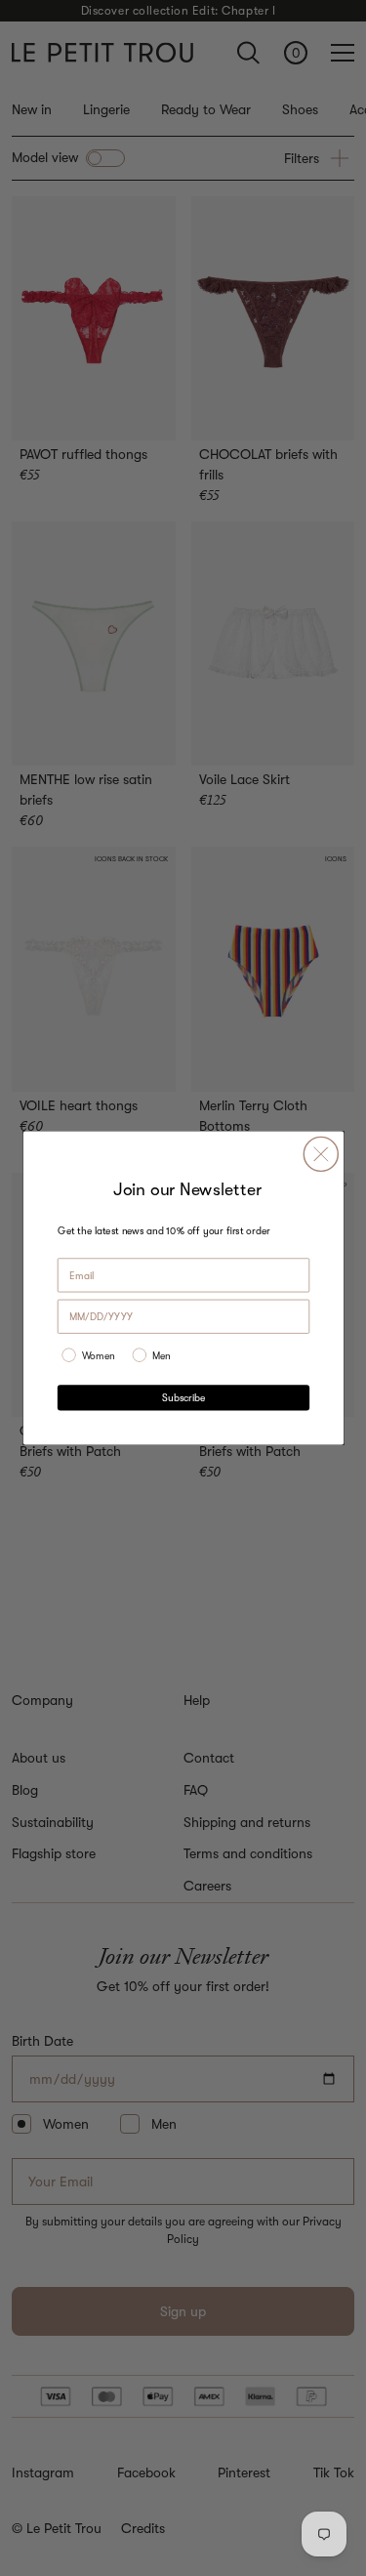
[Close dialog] (321, 1154)
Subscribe (183, 1398)
